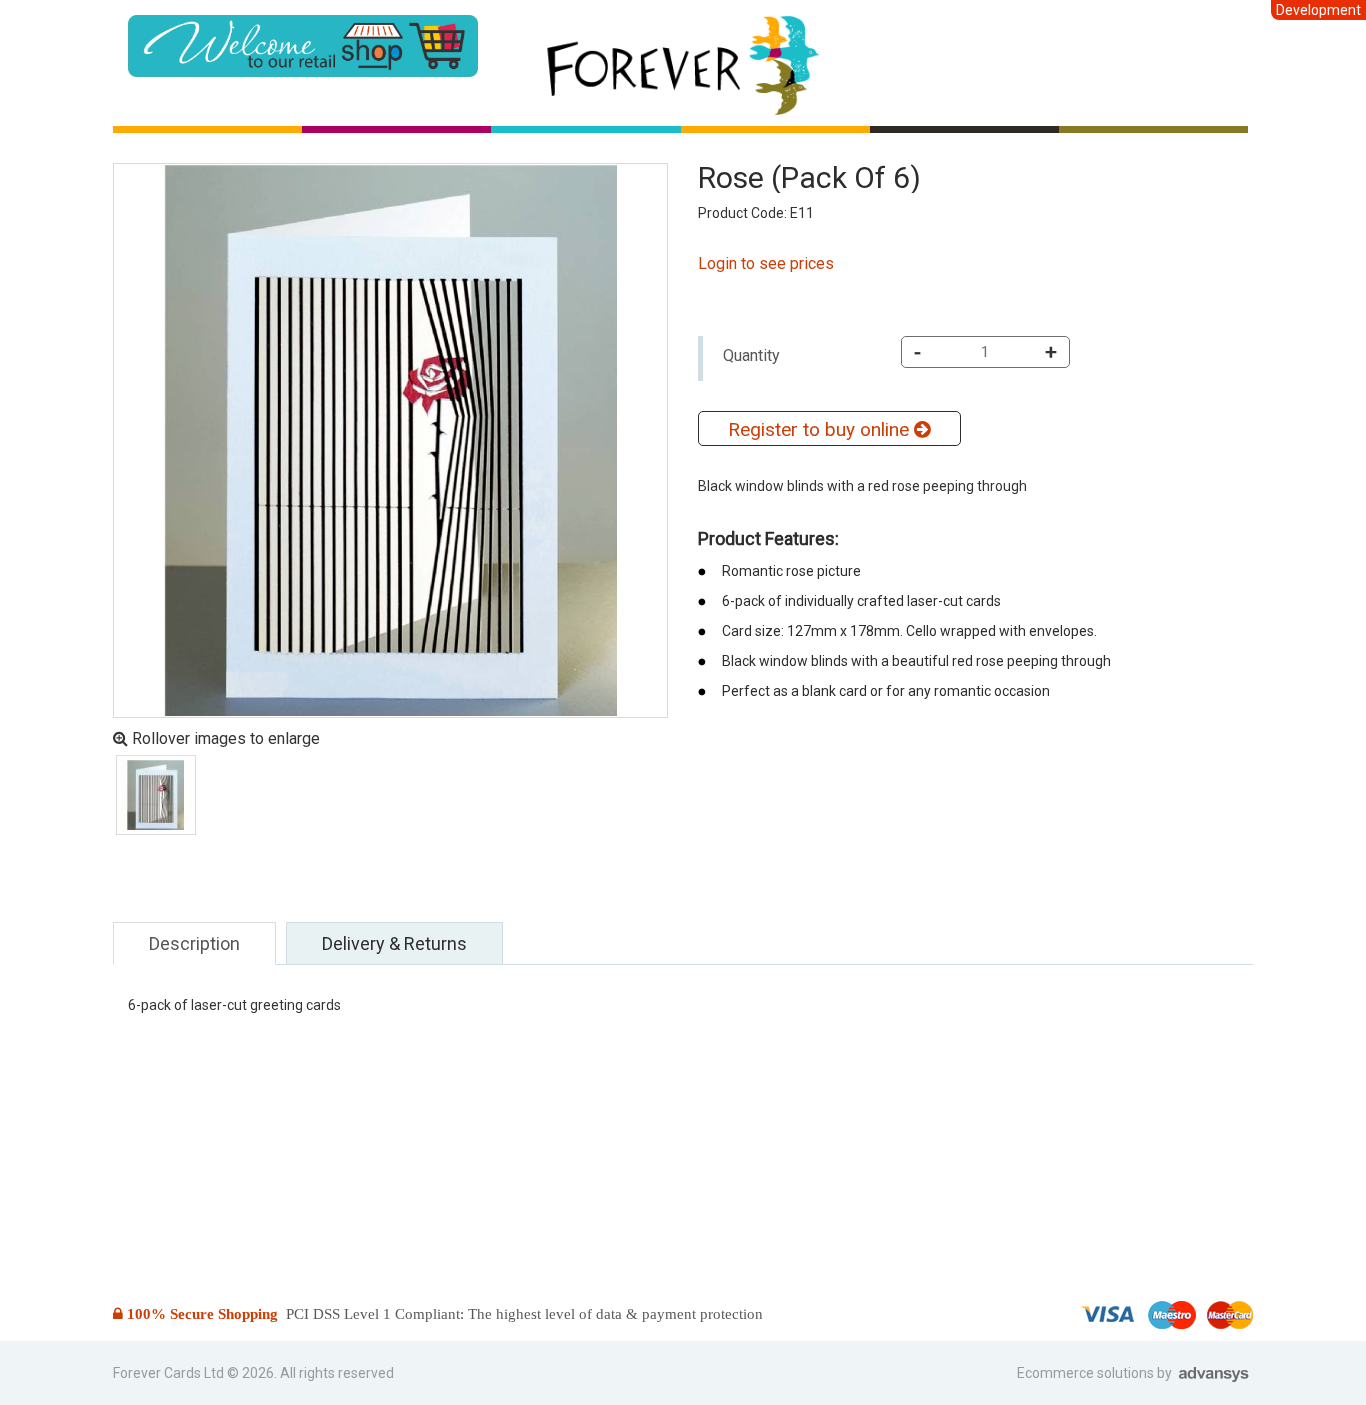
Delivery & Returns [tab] (394, 943)
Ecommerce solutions (1087, 1373)
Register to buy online (821, 429)
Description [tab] (194, 943)
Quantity (751, 355)
